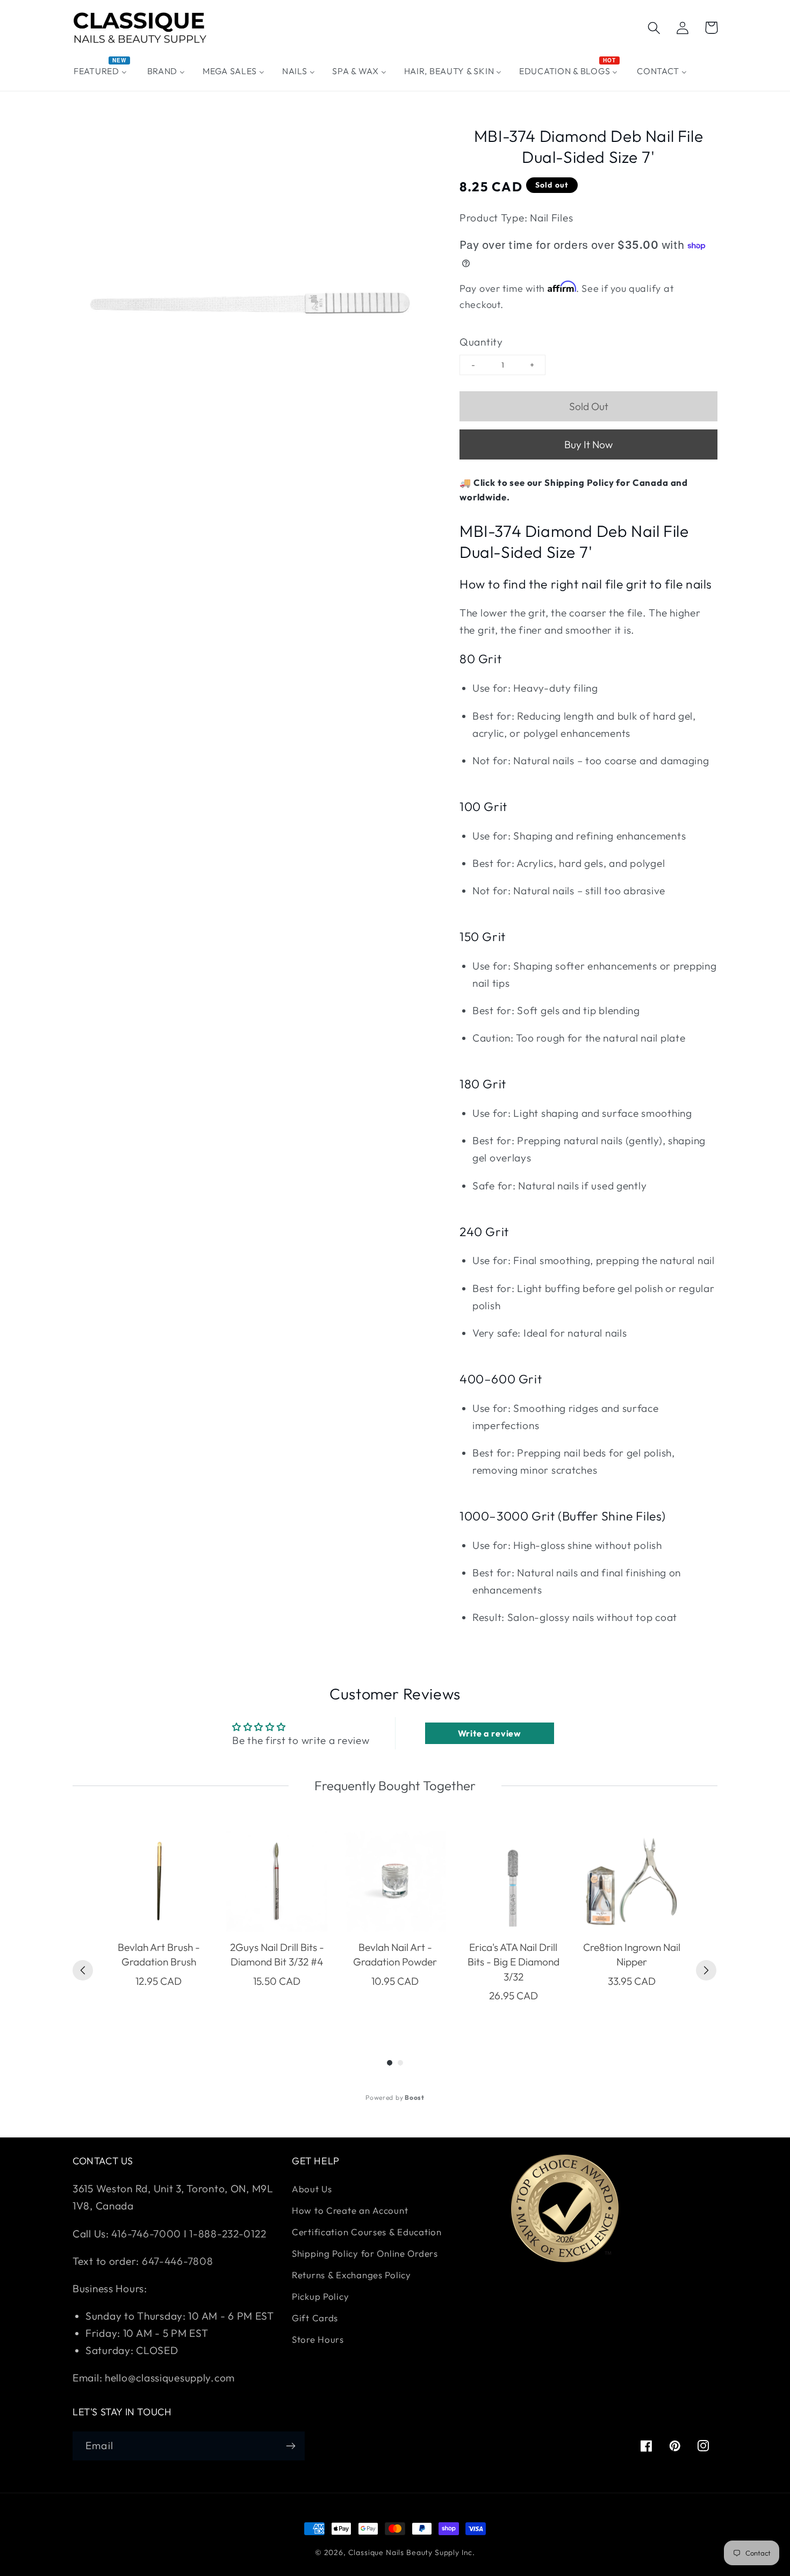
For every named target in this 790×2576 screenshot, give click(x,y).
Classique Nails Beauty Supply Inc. (412, 2552)
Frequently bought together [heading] (395, 1785)
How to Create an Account (350, 2210)
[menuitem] (102, 71)
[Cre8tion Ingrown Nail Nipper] (631, 1881)
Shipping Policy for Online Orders (365, 2253)
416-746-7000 (146, 2234)
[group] (159, 1924)
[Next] (706, 1970)
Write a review (490, 1733)
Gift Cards (315, 2318)
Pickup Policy (320, 2296)
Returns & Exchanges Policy (351, 2275)
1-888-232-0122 (227, 2234)
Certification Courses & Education (367, 2232)
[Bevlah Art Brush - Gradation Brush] (159, 1881)
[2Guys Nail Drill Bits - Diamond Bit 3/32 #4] (277, 1881)
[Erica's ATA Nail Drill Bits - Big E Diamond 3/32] (513, 1881)
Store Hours (318, 2339)
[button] (654, 28)
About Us (312, 2189)
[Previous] (83, 1970)
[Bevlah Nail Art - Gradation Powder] (395, 1881)
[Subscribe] (290, 2446)
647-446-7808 (178, 2261)
